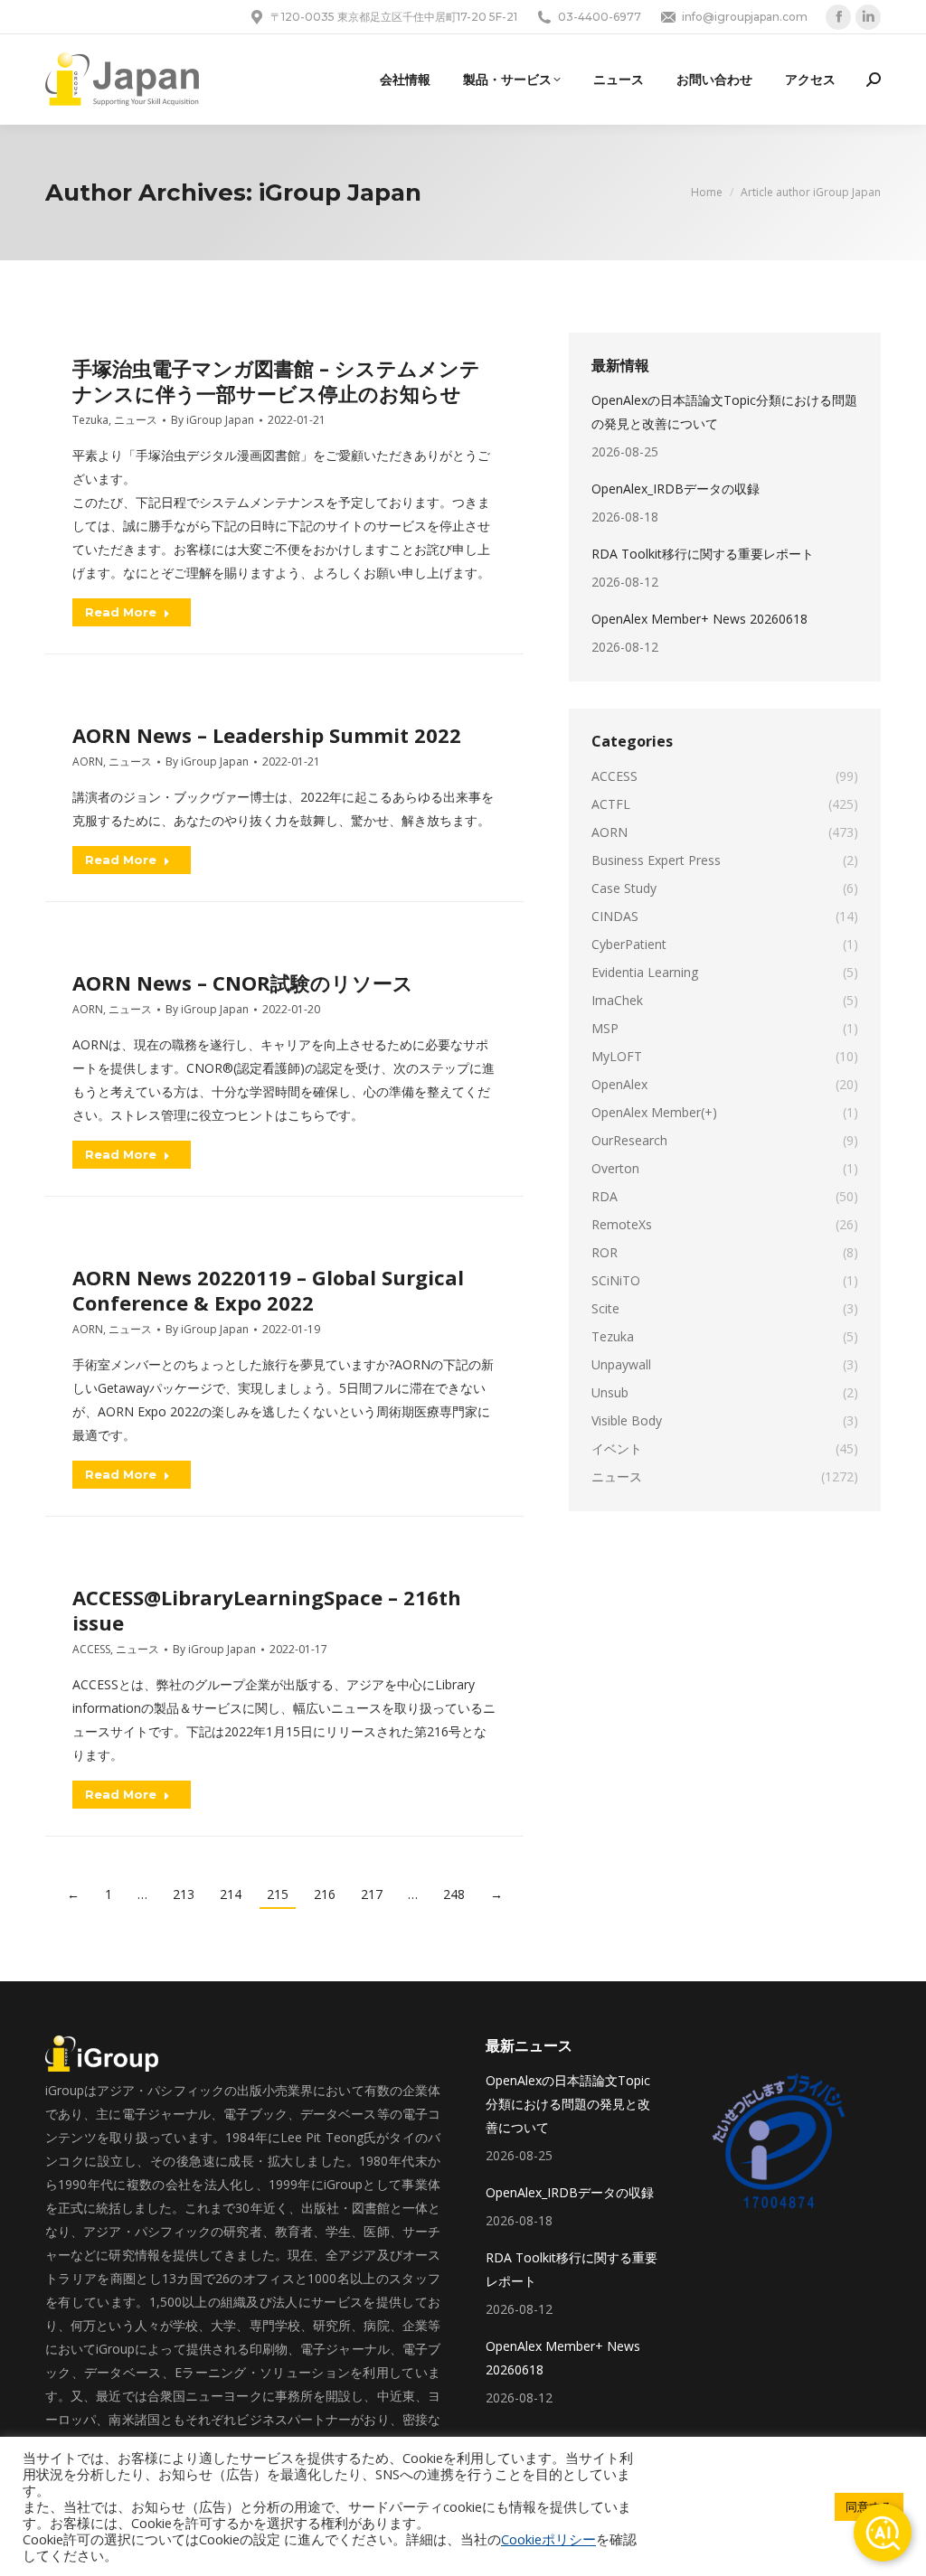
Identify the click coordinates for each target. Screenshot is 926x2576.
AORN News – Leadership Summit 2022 (267, 735)
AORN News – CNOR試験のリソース (243, 982)
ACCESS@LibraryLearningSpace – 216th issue (267, 1610)
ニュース (136, 420)
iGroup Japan (340, 193)
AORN (88, 762)
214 (231, 1894)
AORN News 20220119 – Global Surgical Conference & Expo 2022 (268, 1290)
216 (325, 1894)
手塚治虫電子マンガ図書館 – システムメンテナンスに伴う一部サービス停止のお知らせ (276, 381)
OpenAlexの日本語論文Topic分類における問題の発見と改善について (724, 412)
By (213, 420)
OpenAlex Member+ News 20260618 (699, 619)
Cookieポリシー (548, 2539)
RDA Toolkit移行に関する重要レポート (703, 554)
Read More (121, 612)
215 (278, 1894)
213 (184, 1894)
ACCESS (91, 1649)
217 (372, 1894)
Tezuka (90, 420)
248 (454, 1894)
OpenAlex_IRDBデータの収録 (676, 489)
